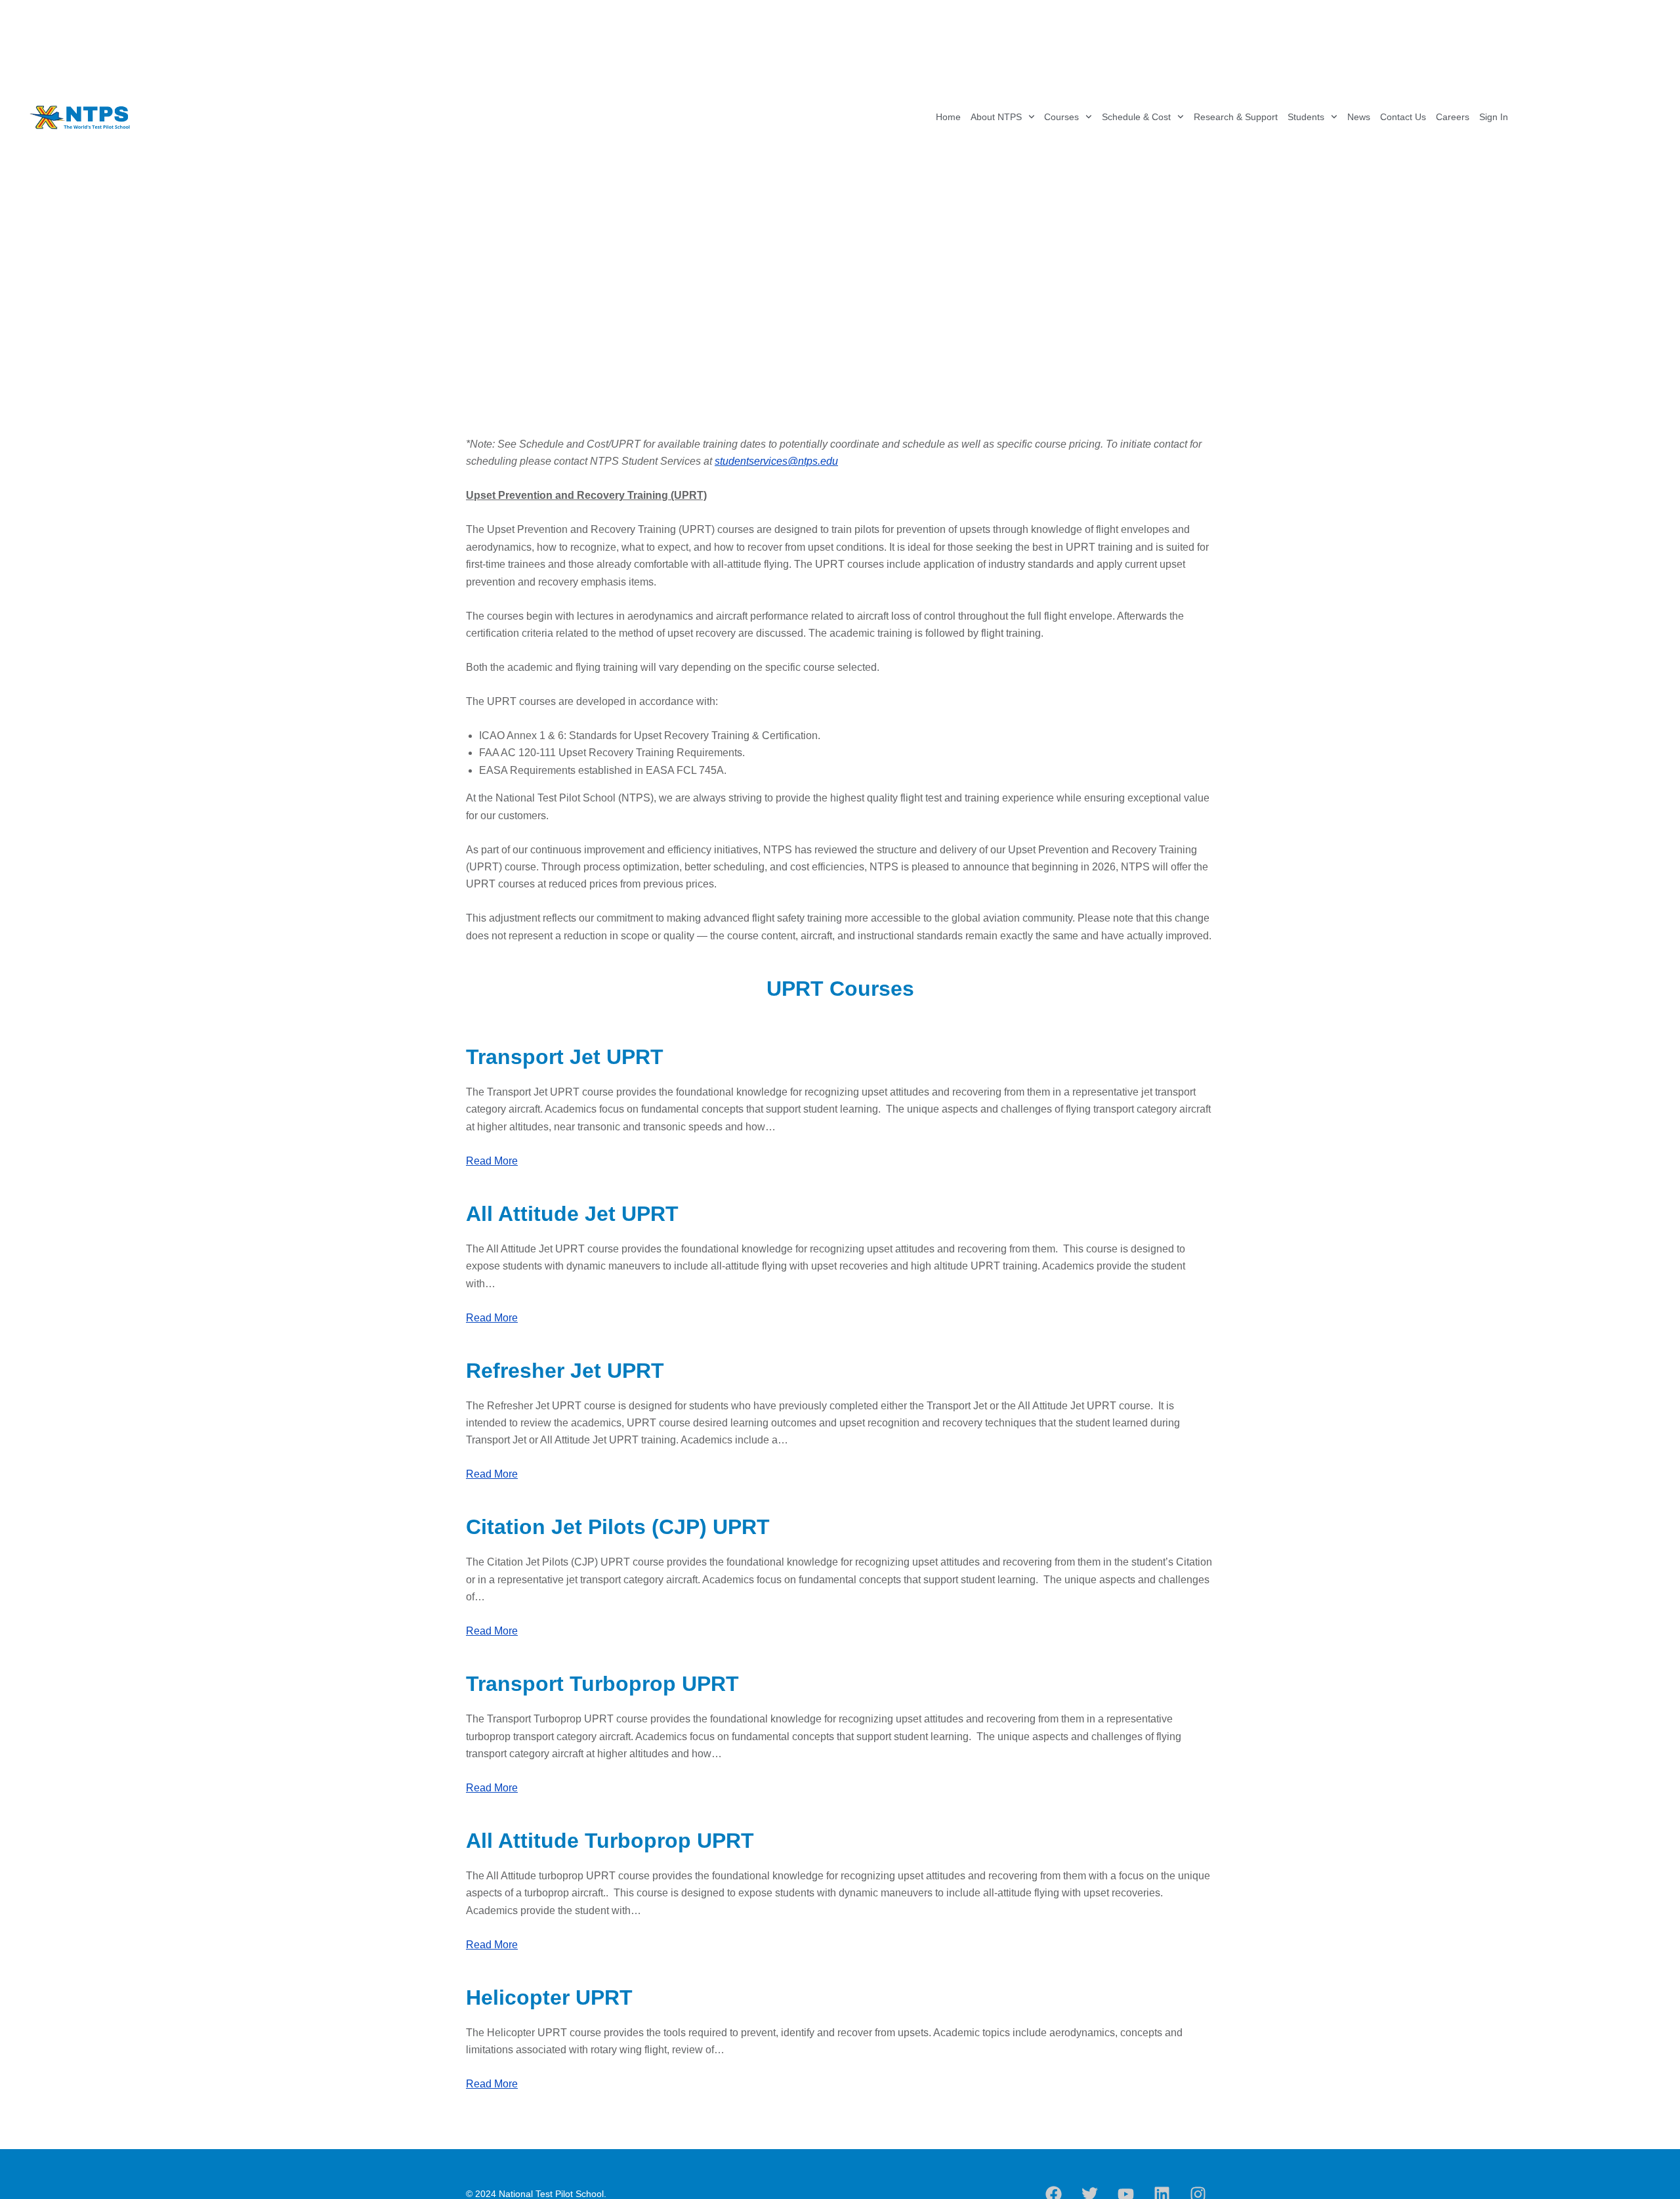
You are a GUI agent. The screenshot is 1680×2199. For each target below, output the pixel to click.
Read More (492, 1161)
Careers (1453, 117)
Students (1306, 117)
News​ (1359, 117)
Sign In (1494, 117)
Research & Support (1236, 117)
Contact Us (1403, 117)
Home (948, 117)
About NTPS (996, 117)
